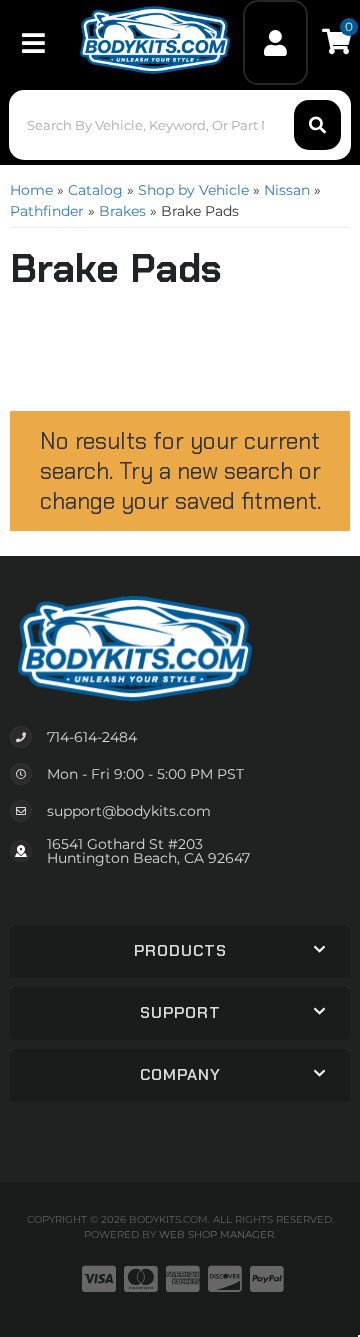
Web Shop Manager (216, 1234)
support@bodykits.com (129, 811)
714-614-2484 (92, 737)
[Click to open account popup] (276, 42)
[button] (180, 125)
